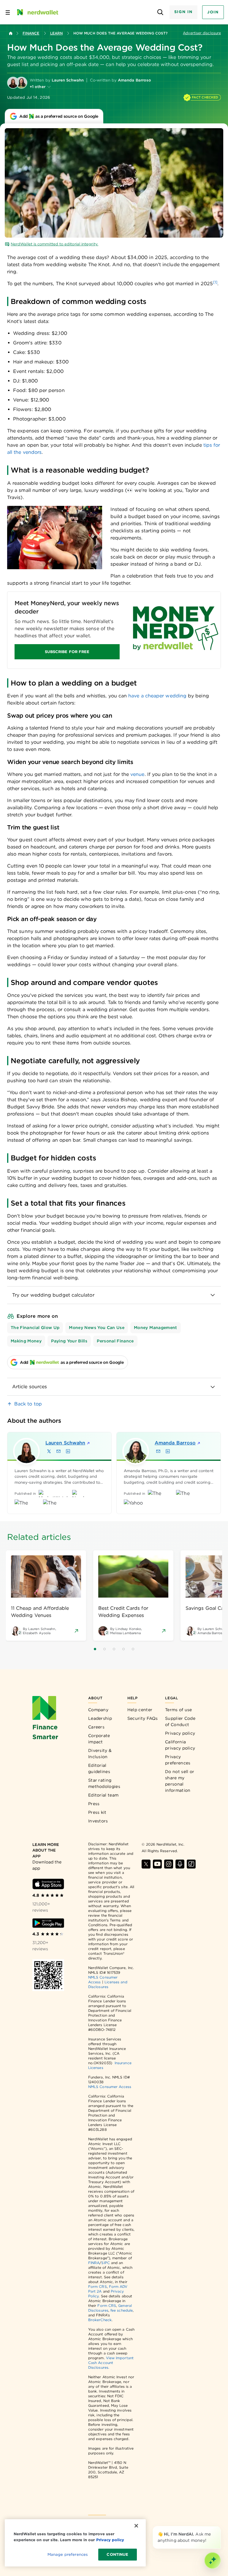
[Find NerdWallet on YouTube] (157, 1864)
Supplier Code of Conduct (180, 1721)
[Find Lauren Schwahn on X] (49, 1451)
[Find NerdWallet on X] (146, 1864)
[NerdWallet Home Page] (37, 12)
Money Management (156, 1328)
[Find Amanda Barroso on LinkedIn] (168, 1451)
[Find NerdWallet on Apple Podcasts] (180, 1864)
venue (137, 774)
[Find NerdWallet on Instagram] (169, 1864)
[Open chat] (213, 2561)
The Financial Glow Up (35, 1328)
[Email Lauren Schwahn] (58, 1451)
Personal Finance (115, 1341)
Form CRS (98, 2286)
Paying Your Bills (69, 1341)
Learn (56, 33)
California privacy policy (180, 1745)
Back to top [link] (28, 1404)
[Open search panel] (160, 12)
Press (94, 1804)
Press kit (97, 1812)
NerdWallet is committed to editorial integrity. (54, 244)
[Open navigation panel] (8, 12)
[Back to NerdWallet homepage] (11, 33)
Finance (31, 33)
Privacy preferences (178, 1760)
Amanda (175, 1443)
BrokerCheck (100, 2320)
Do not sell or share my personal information (180, 1781)
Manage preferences (68, 2554)
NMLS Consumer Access (110, 2087)
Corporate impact (99, 1739)
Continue (117, 2554)
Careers (96, 1727)
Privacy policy (180, 1733)
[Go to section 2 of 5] (104, 1649)
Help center (140, 1710)
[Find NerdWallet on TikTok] (191, 1864)
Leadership (100, 1718)
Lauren (65, 1443)
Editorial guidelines (99, 1768)
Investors (98, 1821)
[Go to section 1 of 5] (95, 1649)
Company (98, 1710)
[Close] (220, 2527)
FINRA (94, 2263)
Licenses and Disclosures (108, 1984)
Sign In (183, 12)
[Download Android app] (48, 1923)
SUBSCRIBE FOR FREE (67, 652)
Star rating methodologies (104, 1783)
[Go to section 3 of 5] (114, 1649)
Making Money (26, 1341)
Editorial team (103, 1795)
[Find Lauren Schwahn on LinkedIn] (68, 1451)
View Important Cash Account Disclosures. (111, 2363)
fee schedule (122, 2310)
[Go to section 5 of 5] (133, 1649)
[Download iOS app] (48, 1884)
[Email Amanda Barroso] (158, 1451)
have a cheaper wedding (157, 696)
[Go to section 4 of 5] (123, 1649)
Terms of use (179, 1710)
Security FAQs (143, 1718)
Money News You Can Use (97, 1328)
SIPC (105, 2263)
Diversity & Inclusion (100, 1754)
